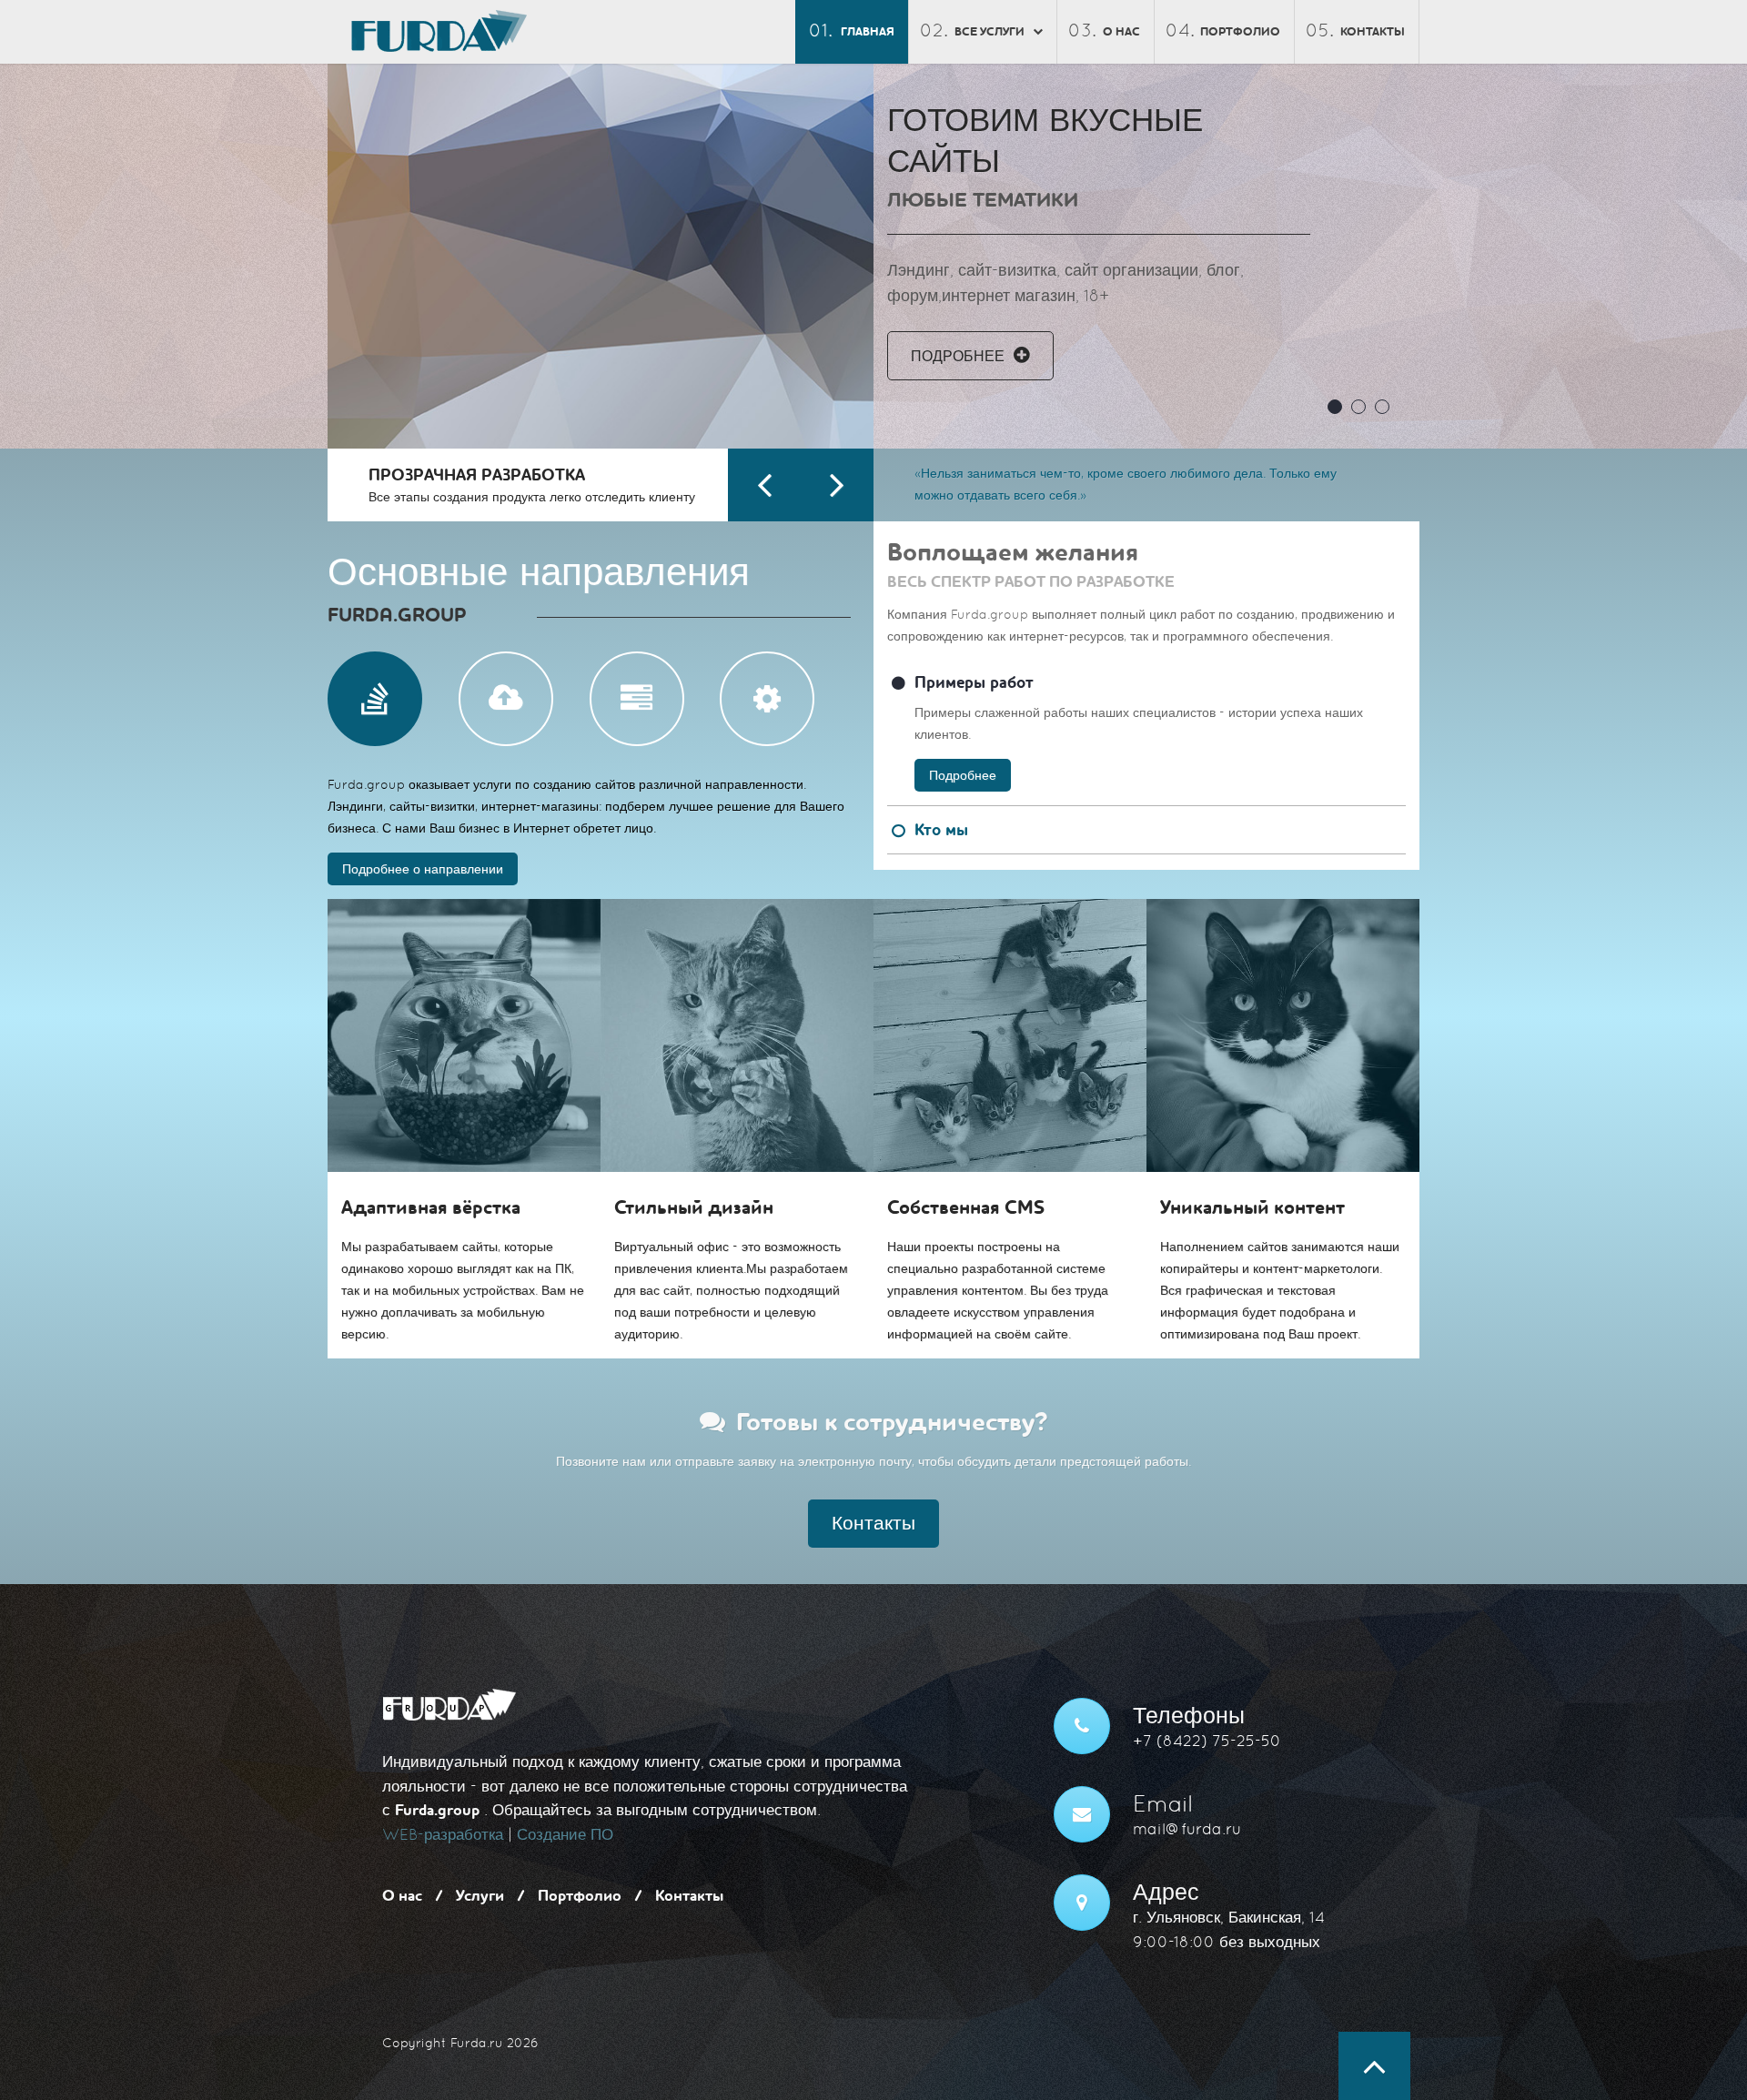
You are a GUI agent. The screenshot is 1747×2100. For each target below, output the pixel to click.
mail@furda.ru (1187, 1829)
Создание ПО (565, 1835)
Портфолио (1240, 32)
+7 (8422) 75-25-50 (1207, 1741)
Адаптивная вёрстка (431, 1208)
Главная (868, 32)
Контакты (1373, 32)
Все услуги (990, 32)
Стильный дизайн (694, 1208)
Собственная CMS (966, 1208)
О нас (1121, 32)
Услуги (480, 1896)
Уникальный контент (1252, 1208)
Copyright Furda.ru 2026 (460, 2043)
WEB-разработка (443, 1835)
